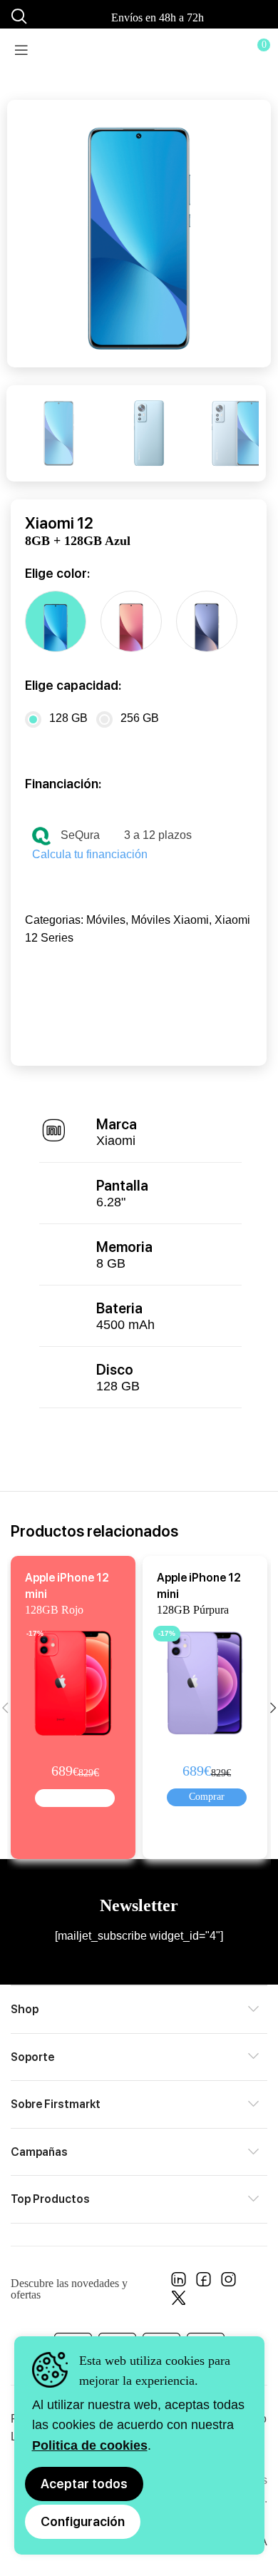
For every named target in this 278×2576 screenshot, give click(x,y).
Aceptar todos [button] (84, 2484)
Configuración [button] (83, 2521)
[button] (75, 1798)
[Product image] (76, 1680)
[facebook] (204, 2283)
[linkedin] (179, 2283)
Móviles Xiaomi (170, 920)
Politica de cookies (90, 2445)
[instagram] (228, 2283)
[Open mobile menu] (21, 50)
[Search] (17, 16)
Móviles (106, 920)
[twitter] (179, 2302)
